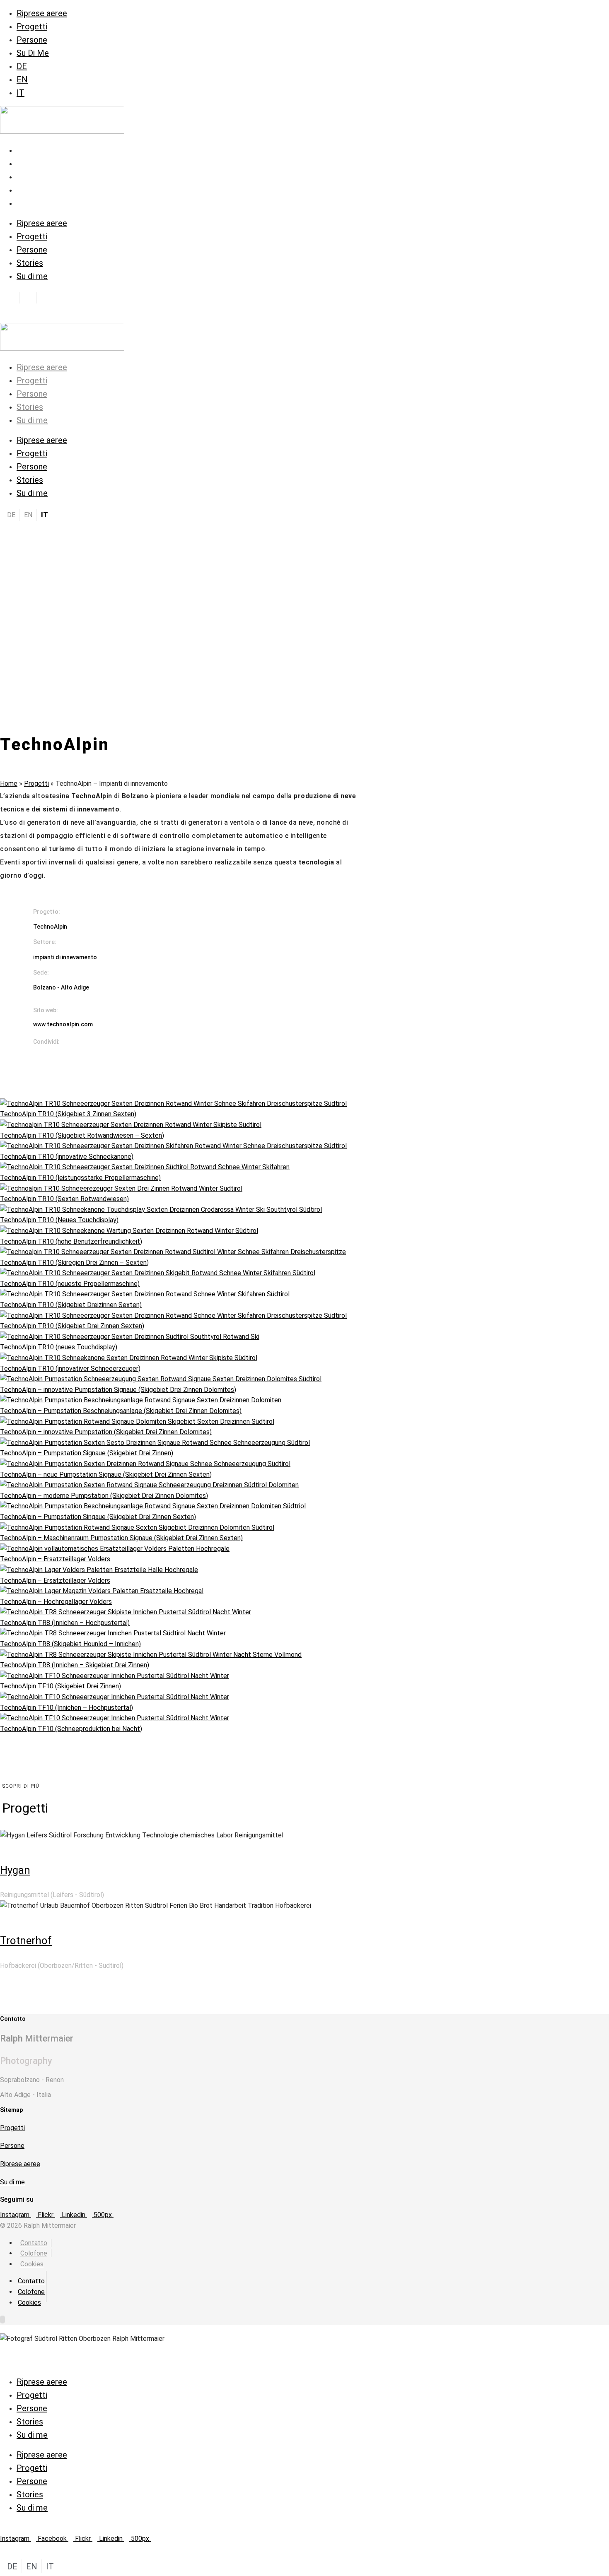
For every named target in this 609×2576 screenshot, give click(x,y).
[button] (94, 1054)
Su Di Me (33, 53)
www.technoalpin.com (63, 1024)
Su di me (32, 203)
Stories (30, 190)
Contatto (34, 2243)
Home (9, 784)
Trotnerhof (26, 1940)
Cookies (32, 2264)
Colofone (34, 2253)
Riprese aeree (42, 13)
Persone (32, 40)
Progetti (32, 26)
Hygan (15, 1870)
